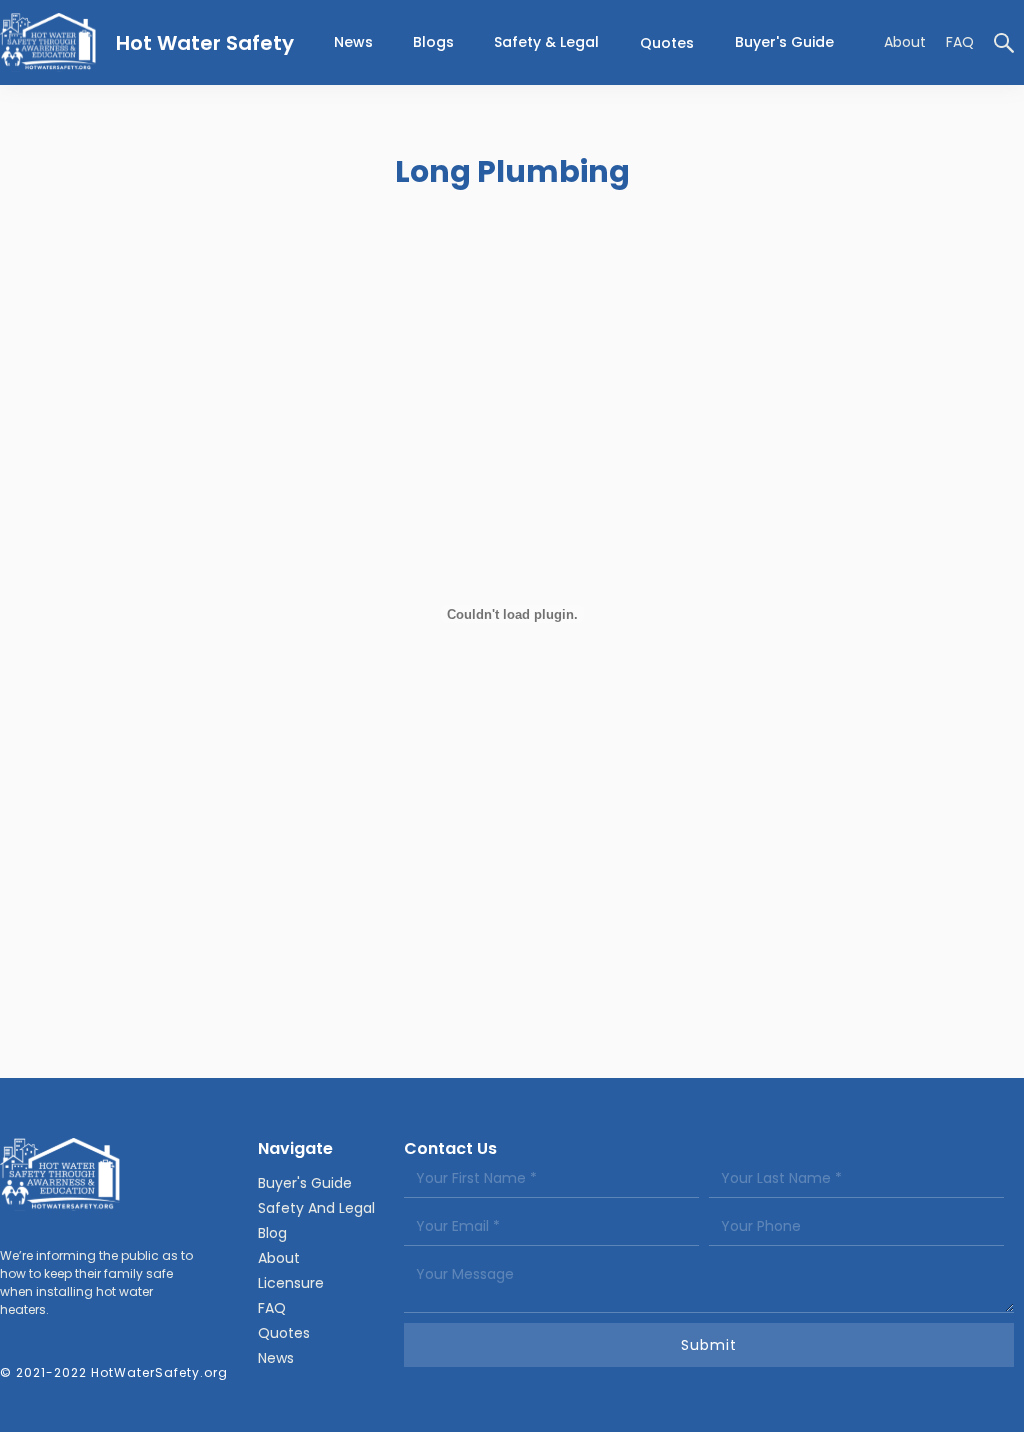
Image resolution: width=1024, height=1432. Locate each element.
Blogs (433, 42)
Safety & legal (546, 42)
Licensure (291, 1283)
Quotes (667, 43)
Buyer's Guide (784, 42)
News (276, 1358)
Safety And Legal (316, 1208)
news (353, 42)
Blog (272, 1233)
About (905, 42)
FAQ (960, 42)
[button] (546, 42)
